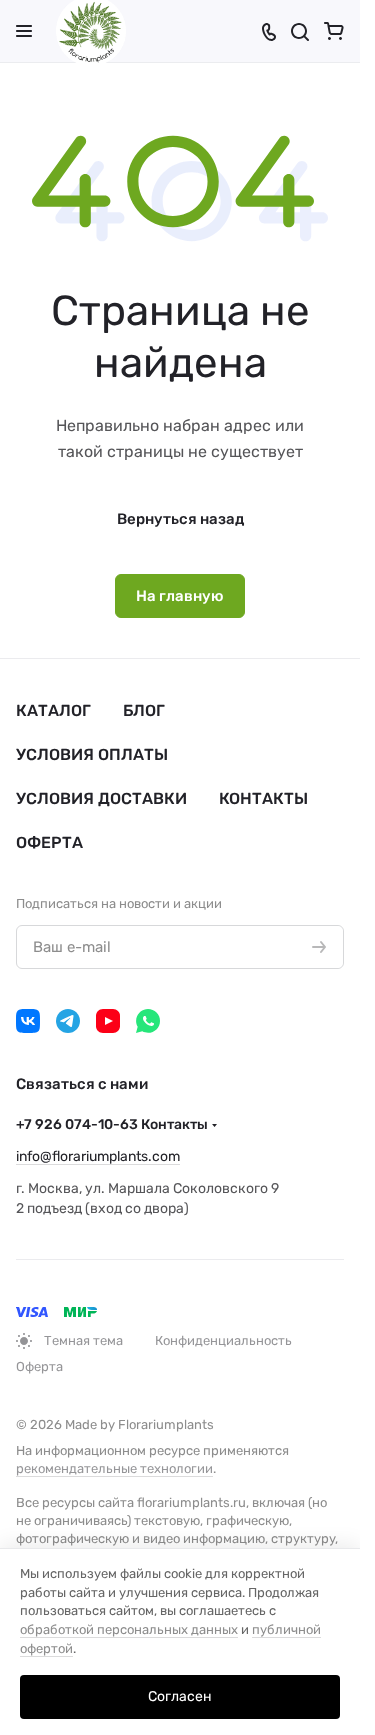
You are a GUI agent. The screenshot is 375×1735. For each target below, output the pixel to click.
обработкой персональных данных (129, 1629)
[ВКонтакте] (28, 1021)
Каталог (53, 710)
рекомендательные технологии (114, 1468)
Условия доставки (101, 798)
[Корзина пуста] (334, 31)
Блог (144, 710)
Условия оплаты (92, 754)
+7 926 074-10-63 (112, 1124)
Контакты (263, 798)
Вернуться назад (180, 519)
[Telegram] (68, 1021)
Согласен (180, 1696)
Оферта (49, 842)
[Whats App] (148, 1021)
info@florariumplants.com (98, 1156)
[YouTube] (108, 1021)
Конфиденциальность (223, 1340)
